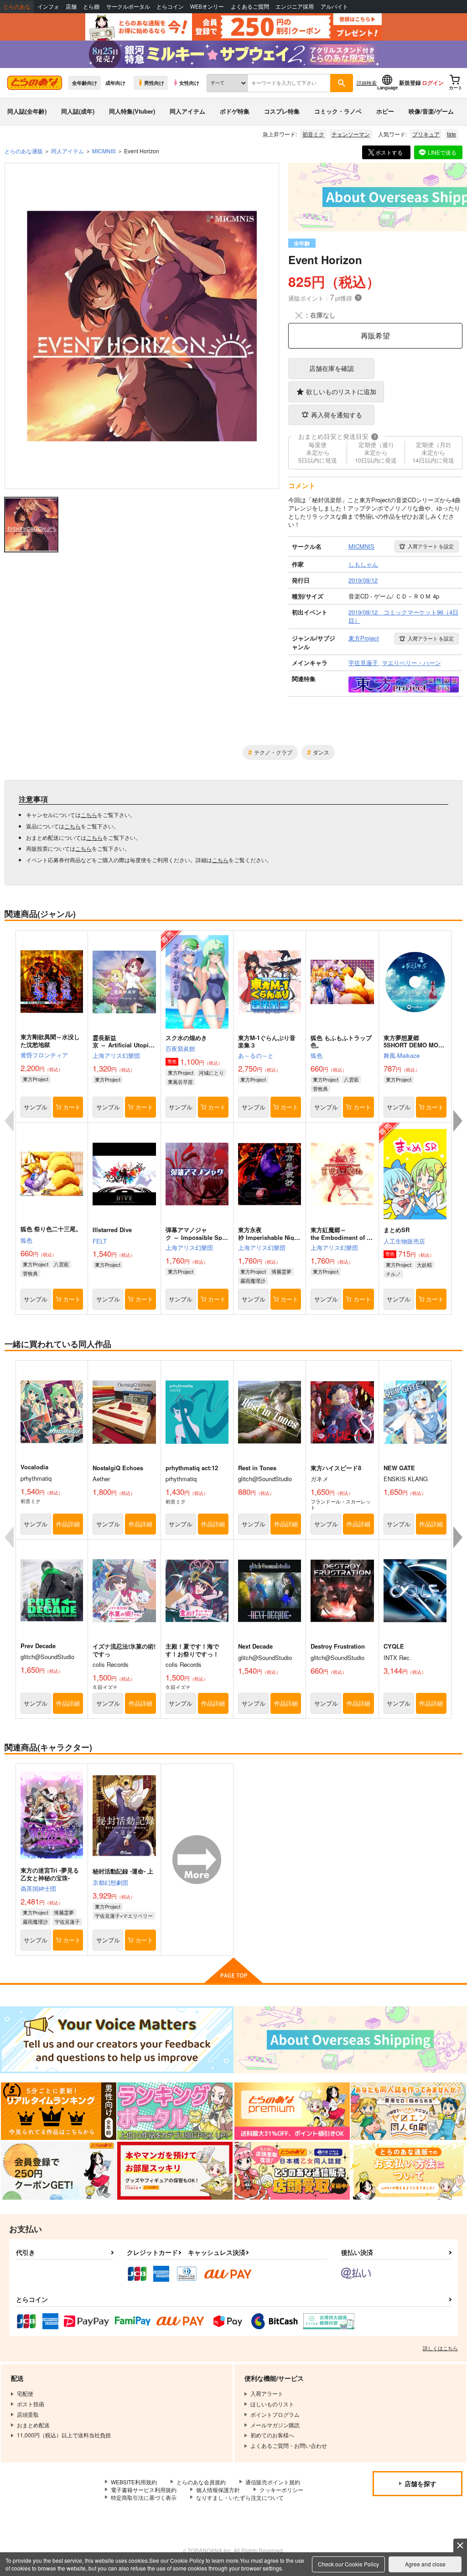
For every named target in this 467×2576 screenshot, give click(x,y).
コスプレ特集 (282, 111)
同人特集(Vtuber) (132, 111)
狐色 (317, 1055)
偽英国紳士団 (38, 1888)
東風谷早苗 (180, 1082)
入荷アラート (431, 546)
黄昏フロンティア (44, 1055)
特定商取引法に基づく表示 (144, 2497)
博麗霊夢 (281, 1271)
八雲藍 (351, 1079)
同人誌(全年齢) (27, 111)
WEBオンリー (207, 7)
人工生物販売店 (404, 1241)
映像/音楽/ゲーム (431, 111)
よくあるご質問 (250, 7)
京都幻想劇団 (110, 1882)
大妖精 (424, 1265)
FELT (100, 1241)
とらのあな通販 (24, 151)
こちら (89, 814)
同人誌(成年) (78, 111)
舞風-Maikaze (402, 1055)
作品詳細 (68, 1524)
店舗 (71, 7)
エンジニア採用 (295, 7)
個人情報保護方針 (218, 2490)
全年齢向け (85, 83)
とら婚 (91, 7)
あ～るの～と (256, 1055)
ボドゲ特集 (235, 111)
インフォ (48, 7)
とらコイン (170, 7)
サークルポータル (128, 7)
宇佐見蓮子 (67, 1921)
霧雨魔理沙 (253, 1280)
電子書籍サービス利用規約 (144, 2490)
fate (451, 134)
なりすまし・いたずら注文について (240, 2497)
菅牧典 (320, 1088)
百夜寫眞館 (180, 1049)
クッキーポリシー (281, 2490)
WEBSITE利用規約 (134, 2482)
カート (72, 1107)
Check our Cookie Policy (348, 2564)
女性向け (189, 83)
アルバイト (334, 7)
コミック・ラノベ (338, 111)
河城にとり (211, 1072)
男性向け (154, 83)
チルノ (393, 1274)
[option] (142, 326)
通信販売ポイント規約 (273, 2482)
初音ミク (313, 134)
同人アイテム (187, 111)
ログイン (433, 83)
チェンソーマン (351, 134)
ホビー (385, 111)
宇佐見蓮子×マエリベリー (124, 1915)
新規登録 (410, 83)
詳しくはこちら (440, 2348)
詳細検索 (367, 83)
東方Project (36, 1079)
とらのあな (17, 7)
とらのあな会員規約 (201, 2482)
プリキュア (426, 134)
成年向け (115, 83)
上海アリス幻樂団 (116, 1055)
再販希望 (375, 336)
